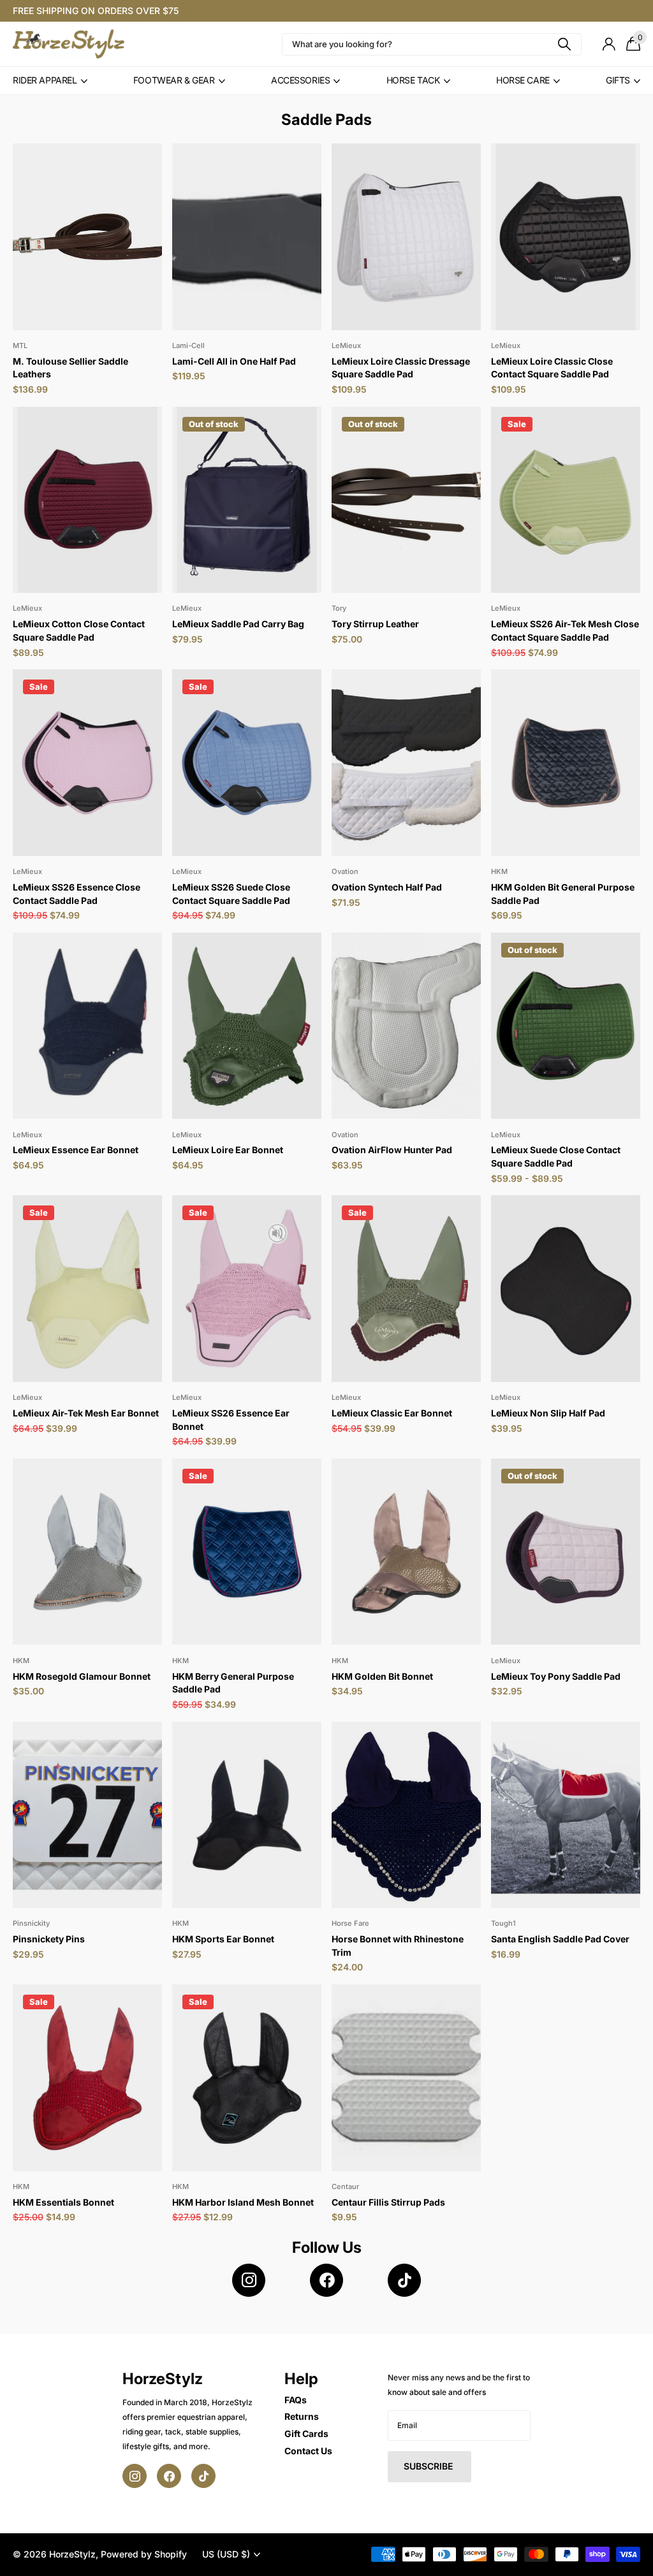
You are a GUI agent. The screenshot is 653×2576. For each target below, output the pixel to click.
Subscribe (429, 2466)
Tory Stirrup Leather (375, 624)
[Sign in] (609, 44)
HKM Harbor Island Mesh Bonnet (243, 2202)
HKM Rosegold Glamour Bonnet (82, 1676)
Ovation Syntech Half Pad (387, 887)
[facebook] (326, 2280)
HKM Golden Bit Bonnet (382, 1676)
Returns (302, 2416)
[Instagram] (249, 2280)
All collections (50, 81)
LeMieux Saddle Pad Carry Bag (238, 624)
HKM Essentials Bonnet (63, 2202)
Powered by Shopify (144, 2554)
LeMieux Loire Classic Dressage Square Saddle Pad (401, 368)
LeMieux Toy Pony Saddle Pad (556, 1676)
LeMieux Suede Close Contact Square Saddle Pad (556, 1156)
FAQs (296, 2400)
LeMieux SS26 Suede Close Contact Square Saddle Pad (231, 894)
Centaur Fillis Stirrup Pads (388, 2202)
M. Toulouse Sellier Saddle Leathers (70, 368)
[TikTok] (404, 2280)
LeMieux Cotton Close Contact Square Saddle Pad (79, 630)
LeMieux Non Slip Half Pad (548, 1413)
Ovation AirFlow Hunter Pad (392, 1150)
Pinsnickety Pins (49, 1939)
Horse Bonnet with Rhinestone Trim (398, 1946)
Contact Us (308, 2451)
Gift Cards (306, 2434)
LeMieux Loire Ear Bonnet (228, 1150)
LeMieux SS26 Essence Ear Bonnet (231, 1420)
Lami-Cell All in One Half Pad (234, 361)
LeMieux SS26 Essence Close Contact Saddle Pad (77, 894)
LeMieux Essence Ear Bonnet (76, 1150)
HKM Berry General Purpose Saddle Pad (233, 1683)
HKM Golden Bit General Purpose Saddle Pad (563, 894)
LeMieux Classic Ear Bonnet (392, 1413)
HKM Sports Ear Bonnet (223, 1939)
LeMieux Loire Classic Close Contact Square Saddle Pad (552, 368)
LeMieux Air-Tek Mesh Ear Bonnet (86, 1413)
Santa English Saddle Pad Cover (560, 1939)
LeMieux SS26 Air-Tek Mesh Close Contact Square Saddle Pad (565, 630)
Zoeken (564, 44)
